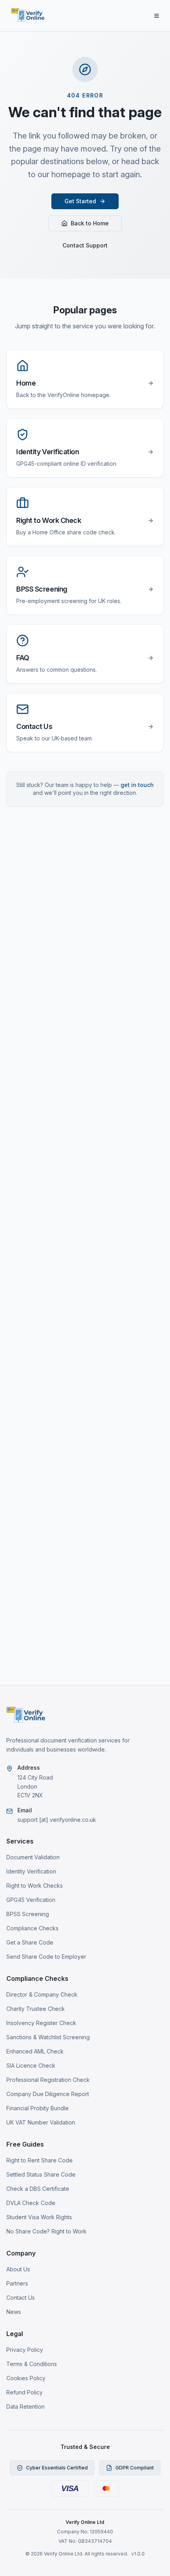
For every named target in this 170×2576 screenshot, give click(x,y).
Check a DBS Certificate (38, 2189)
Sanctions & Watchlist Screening (48, 2037)
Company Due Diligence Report (48, 2094)
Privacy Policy (25, 2350)
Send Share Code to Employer (46, 1957)
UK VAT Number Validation (41, 2122)
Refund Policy (25, 2392)
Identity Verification (31, 1871)
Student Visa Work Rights (39, 2217)
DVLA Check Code (31, 2203)
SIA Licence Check (31, 2065)
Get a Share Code (30, 1942)
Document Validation (33, 1857)
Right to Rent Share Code (40, 2160)
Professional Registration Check (48, 2080)
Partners (17, 2283)
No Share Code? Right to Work (46, 2231)
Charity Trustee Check (36, 2009)
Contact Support (85, 245)
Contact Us (21, 2298)
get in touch (137, 785)
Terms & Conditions (32, 2364)
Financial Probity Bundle (38, 2108)
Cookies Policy (26, 2378)
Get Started (80, 201)
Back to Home (90, 223)
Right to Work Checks (35, 1886)
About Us (18, 2269)
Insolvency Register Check (41, 2023)
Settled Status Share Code (41, 2174)
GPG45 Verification (31, 1900)
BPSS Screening (28, 1914)
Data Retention (25, 2406)
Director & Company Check (42, 1994)
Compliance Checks (32, 1928)
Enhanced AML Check (35, 2051)
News (14, 2312)
